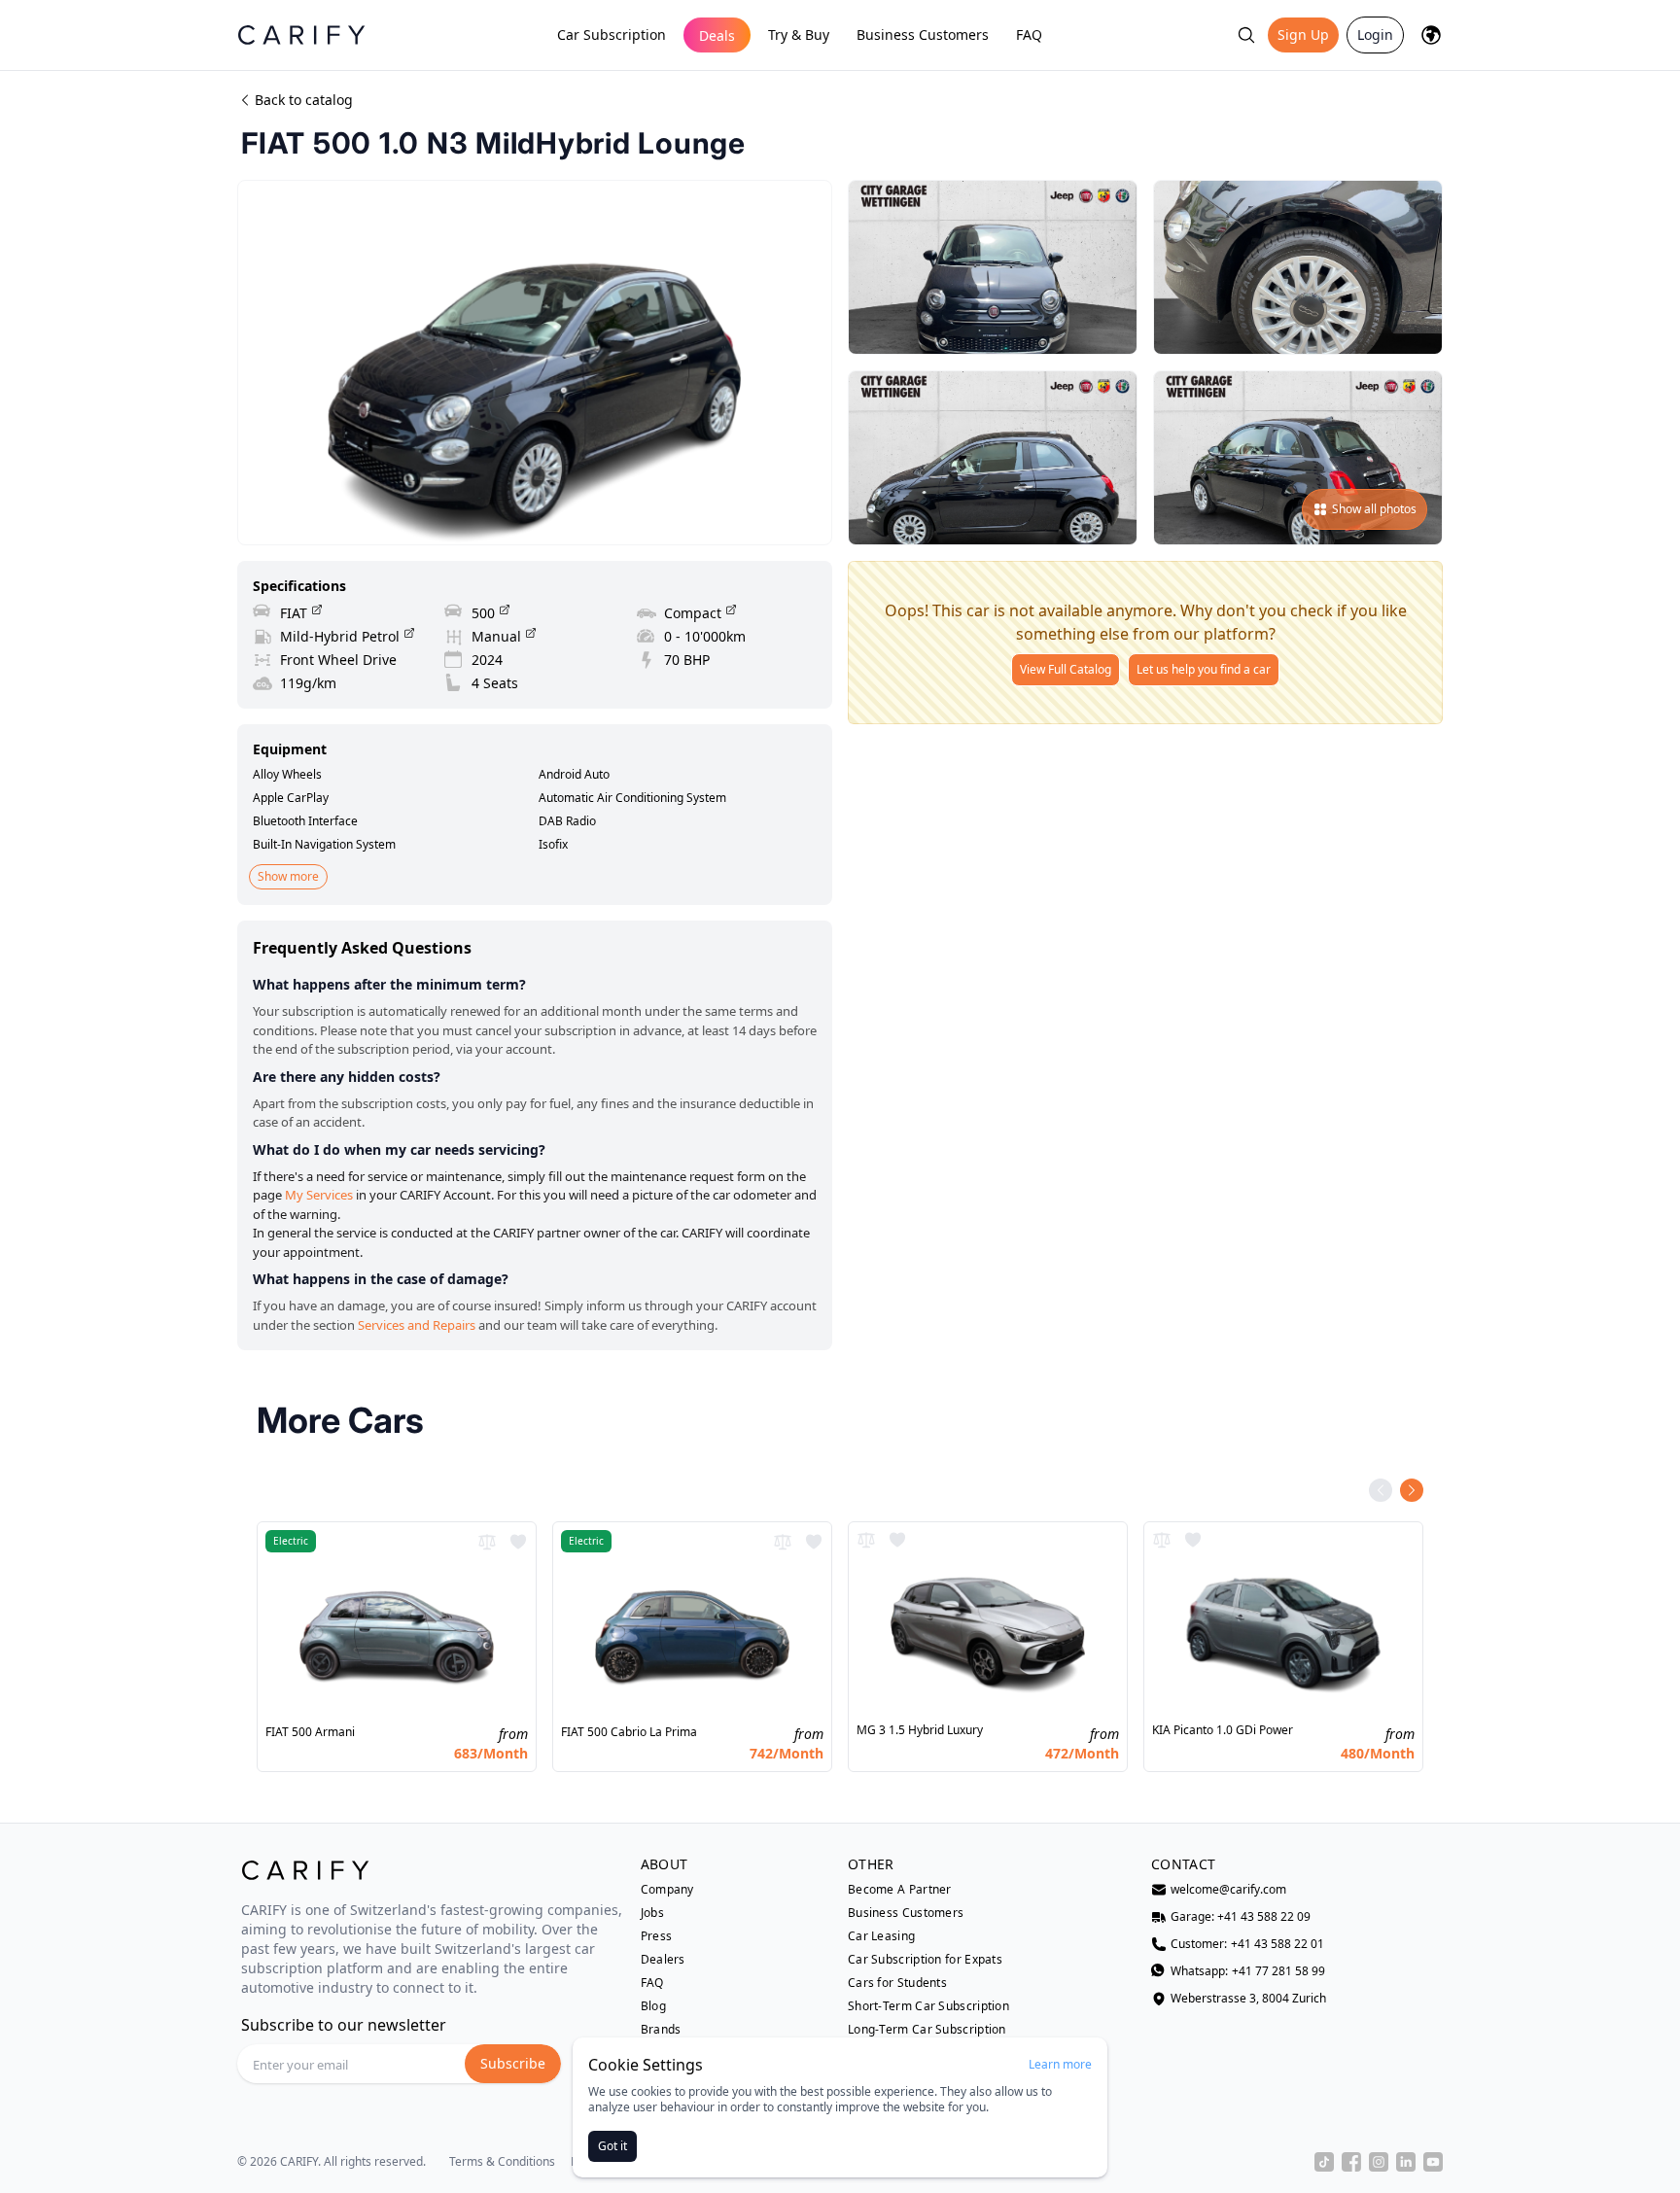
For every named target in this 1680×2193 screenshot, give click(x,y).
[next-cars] (1412, 1490)
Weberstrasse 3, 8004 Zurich (1248, 1999)
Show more (288, 876)
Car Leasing (881, 1936)
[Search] (1246, 35)
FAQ (1029, 35)
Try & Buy (799, 35)
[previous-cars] (1381, 1490)
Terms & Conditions (502, 2162)
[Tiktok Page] (1324, 2162)
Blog (653, 2006)
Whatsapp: (1248, 1971)
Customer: (1247, 1944)
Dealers (663, 1960)
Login (1375, 35)
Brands (661, 2030)
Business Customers (923, 35)
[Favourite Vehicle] (518, 1542)
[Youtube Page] (1433, 2162)
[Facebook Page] (1351, 2162)
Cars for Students (897, 1983)
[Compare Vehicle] (487, 1542)
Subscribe (513, 2063)
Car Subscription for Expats (925, 1960)
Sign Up (1303, 35)
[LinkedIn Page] (1406, 2162)
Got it (612, 2146)
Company (667, 1890)
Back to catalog (304, 100)
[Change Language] (1431, 35)
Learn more (1060, 2065)
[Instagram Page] (1379, 2162)
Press (657, 1936)
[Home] (301, 35)
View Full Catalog (1066, 669)
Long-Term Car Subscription (927, 2030)
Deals (717, 35)
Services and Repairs (417, 1325)
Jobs (652, 1913)
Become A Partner (900, 1890)
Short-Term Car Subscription (928, 2006)
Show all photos (1374, 509)
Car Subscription (612, 35)
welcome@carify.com (1228, 1890)
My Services (319, 1195)
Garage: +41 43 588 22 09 (1241, 1917)
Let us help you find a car (1204, 669)
